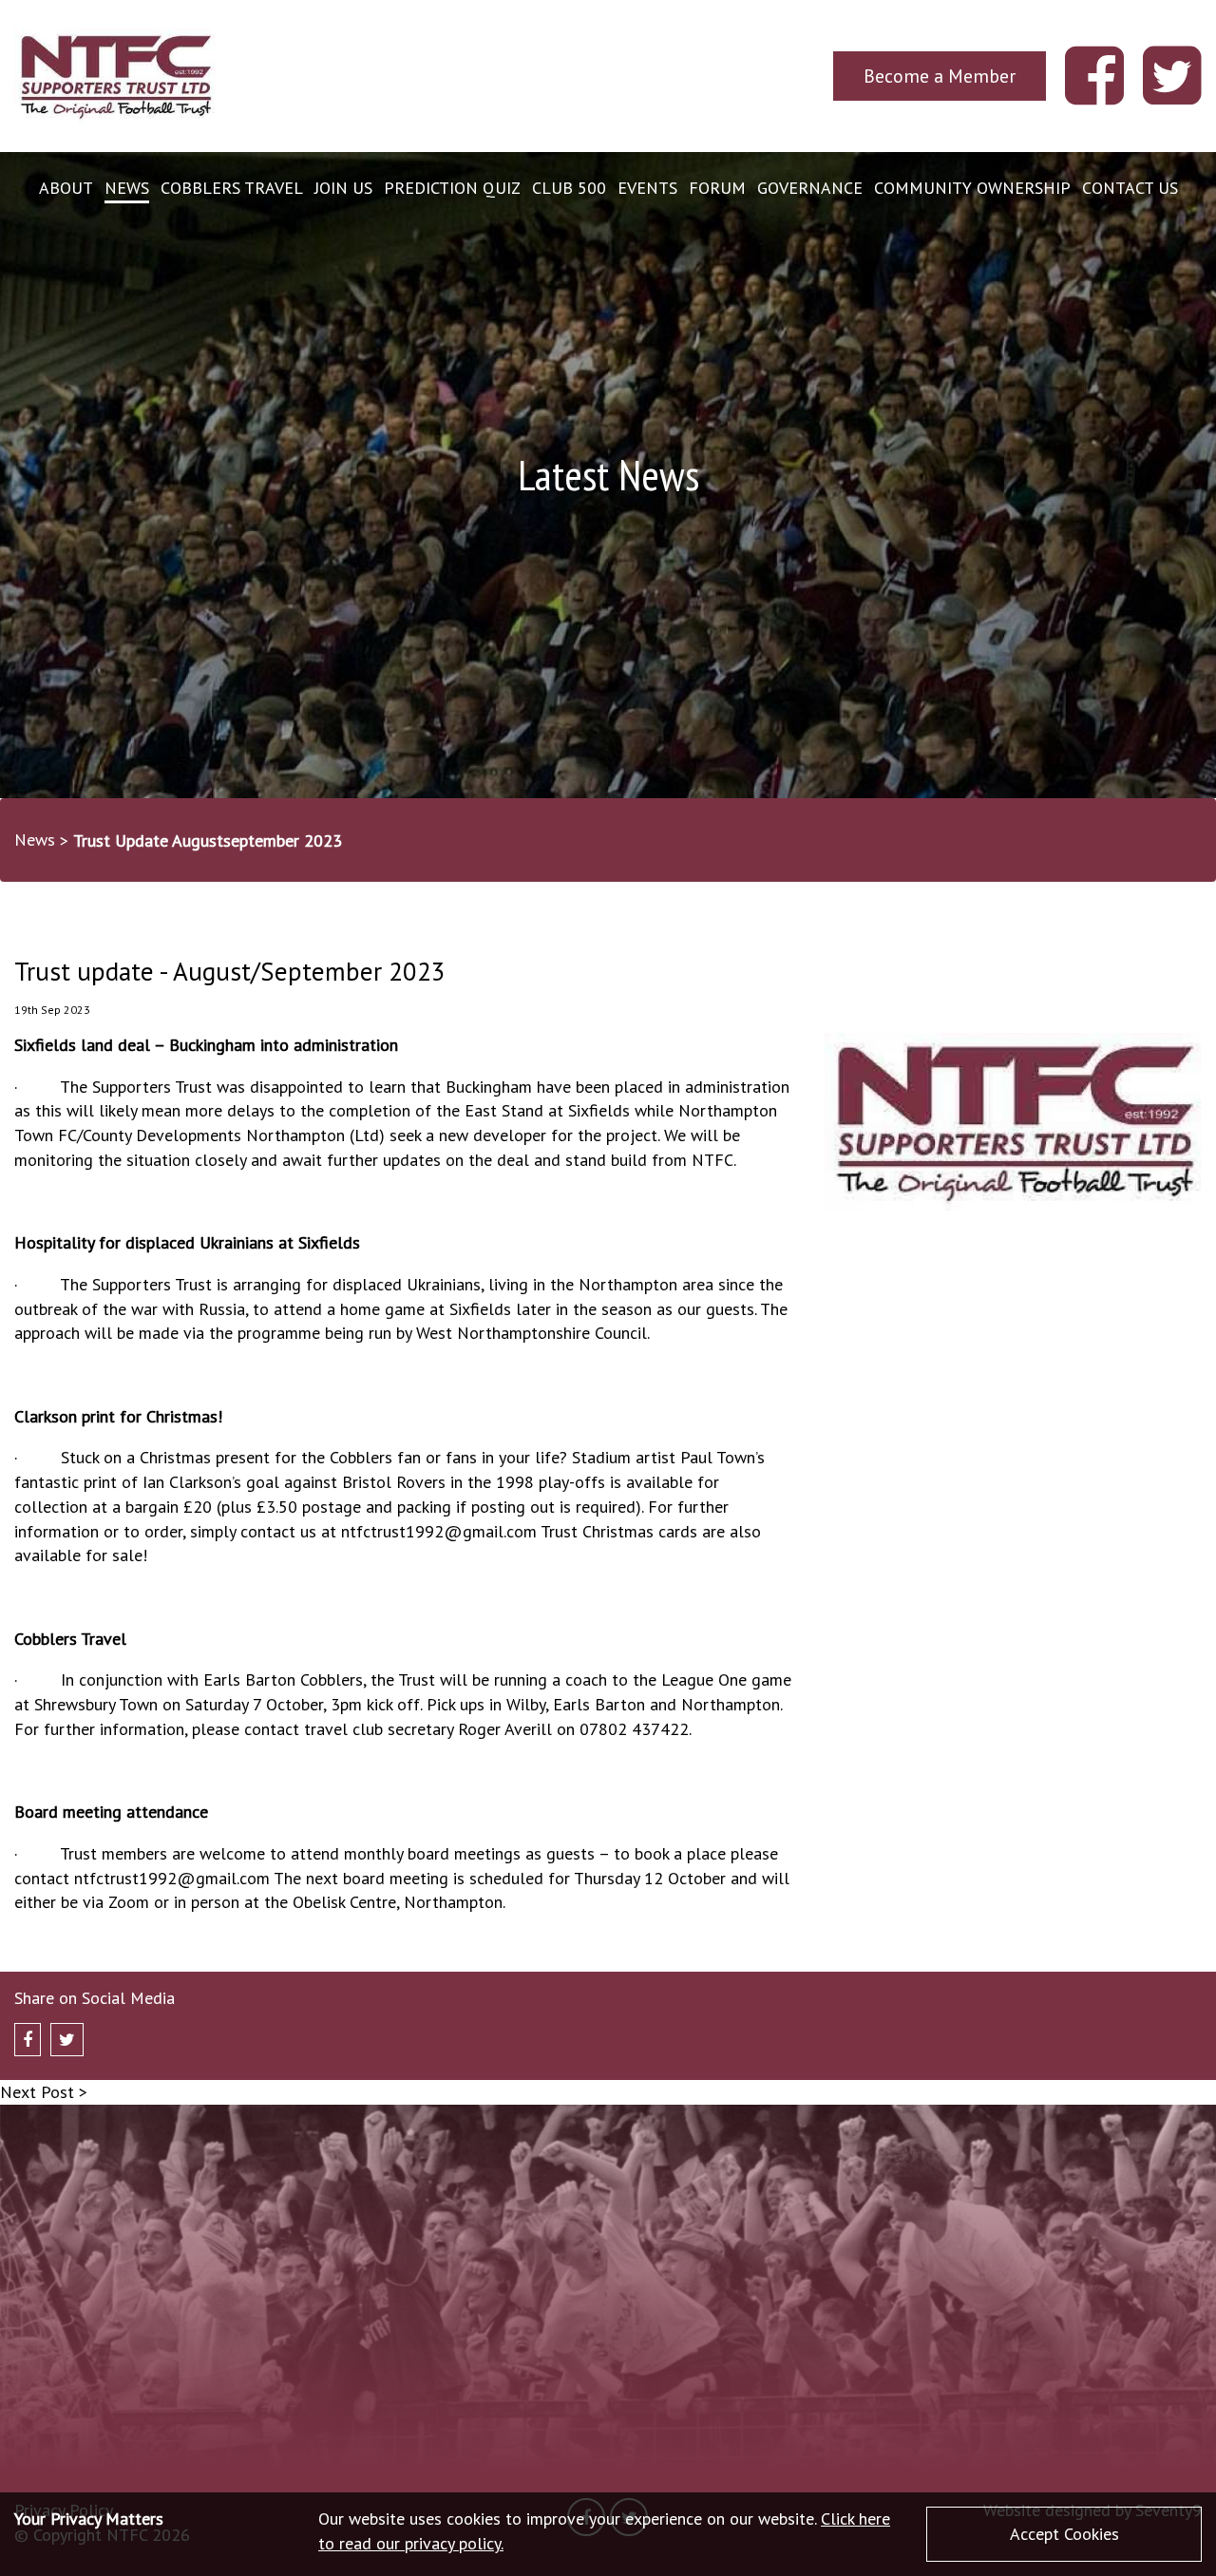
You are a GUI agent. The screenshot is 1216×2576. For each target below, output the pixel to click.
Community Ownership (972, 188)
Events (647, 188)
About (66, 188)
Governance (810, 188)
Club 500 (569, 188)
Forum (717, 188)
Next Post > (44, 2092)
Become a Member (940, 76)
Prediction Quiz (452, 188)
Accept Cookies (1064, 2534)
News (127, 188)
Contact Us (1130, 188)
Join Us (343, 188)
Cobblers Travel (232, 188)
